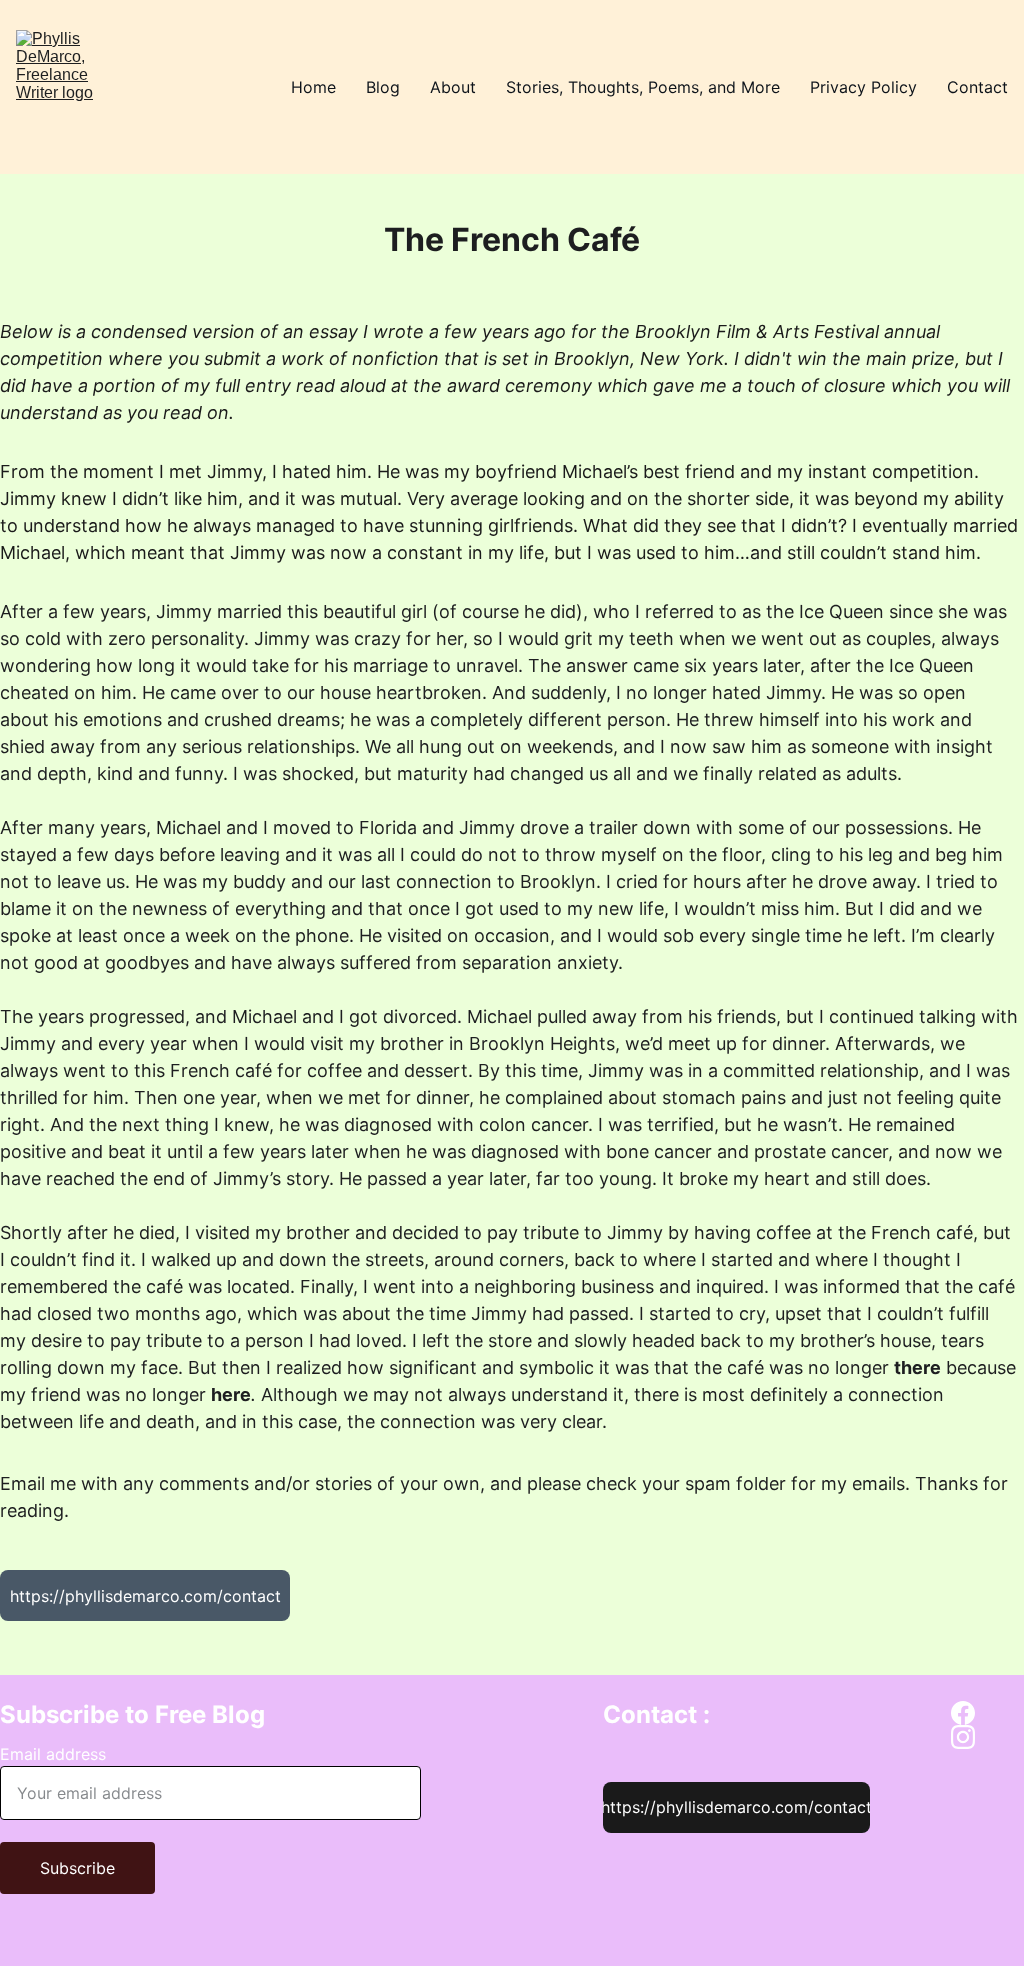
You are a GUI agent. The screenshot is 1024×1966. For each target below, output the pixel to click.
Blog (383, 87)
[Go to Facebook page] (963, 1713)
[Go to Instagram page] (963, 1737)
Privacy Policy (863, 87)
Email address (53, 1754)
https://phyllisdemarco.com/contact (145, 1596)
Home (313, 87)
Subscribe (77, 1868)
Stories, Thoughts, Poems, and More (643, 87)
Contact (977, 87)
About (453, 87)
